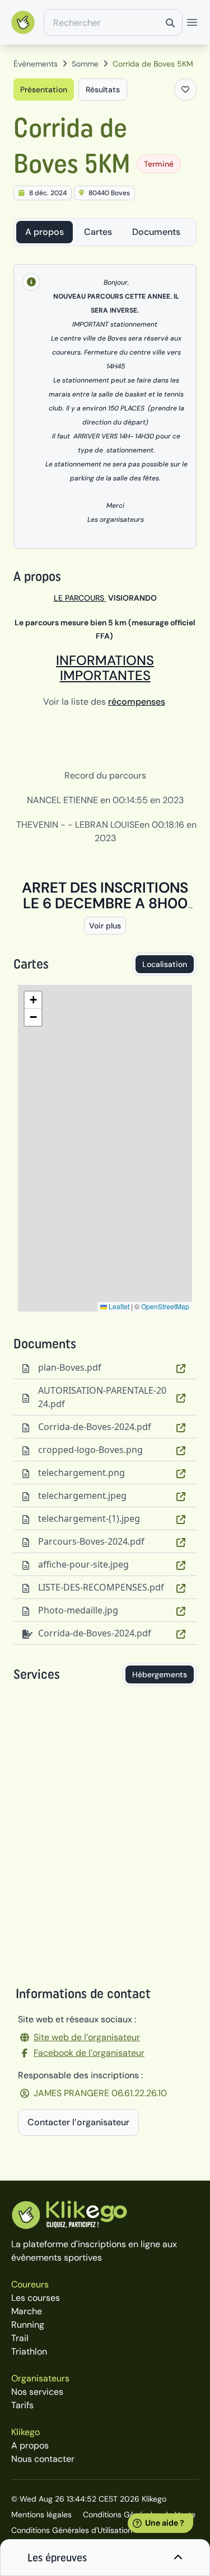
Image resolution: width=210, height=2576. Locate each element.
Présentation (44, 89)
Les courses (36, 2298)
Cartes (98, 232)
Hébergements (160, 1674)
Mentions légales (41, 2514)
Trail (20, 2338)
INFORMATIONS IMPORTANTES (105, 668)
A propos (45, 232)
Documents (156, 232)
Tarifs (22, 2405)
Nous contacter (43, 2459)
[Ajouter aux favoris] (185, 89)
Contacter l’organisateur (78, 2122)
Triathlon (29, 2351)
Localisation (165, 964)
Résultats (103, 89)
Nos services (37, 2392)
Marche (27, 2311)
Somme (85, 64)
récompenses (137, 702)
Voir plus (105, 926)
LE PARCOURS (80, 598)
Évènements (36, 64)
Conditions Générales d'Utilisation (72, 2530)
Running (28, 2325)
